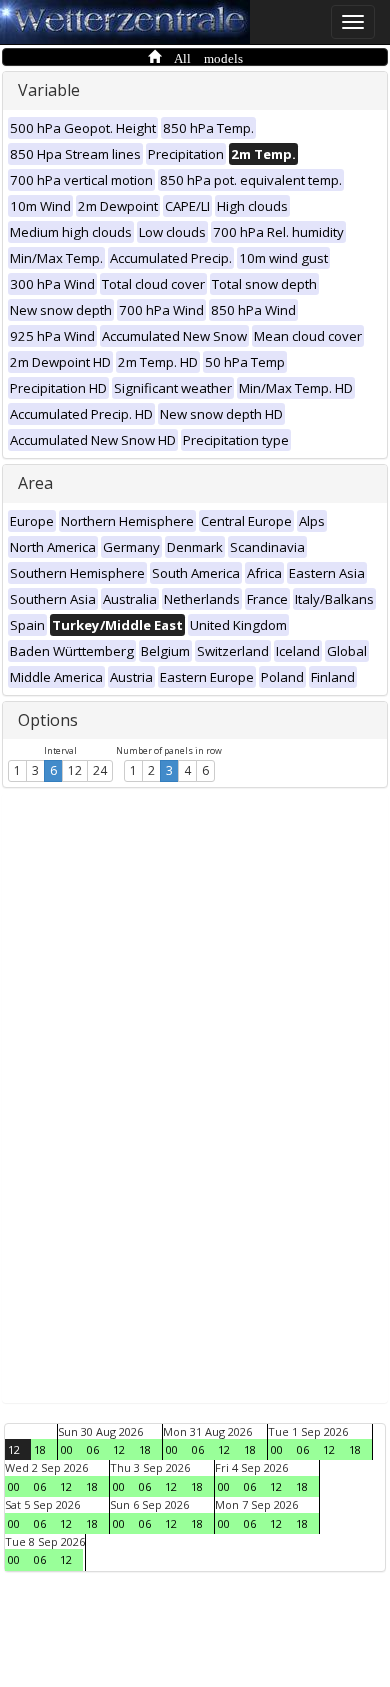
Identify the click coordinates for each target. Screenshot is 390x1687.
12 (75, 770)
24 (100, 770)
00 (67, 1449)
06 (93, 1449)
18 (40, 1449)
